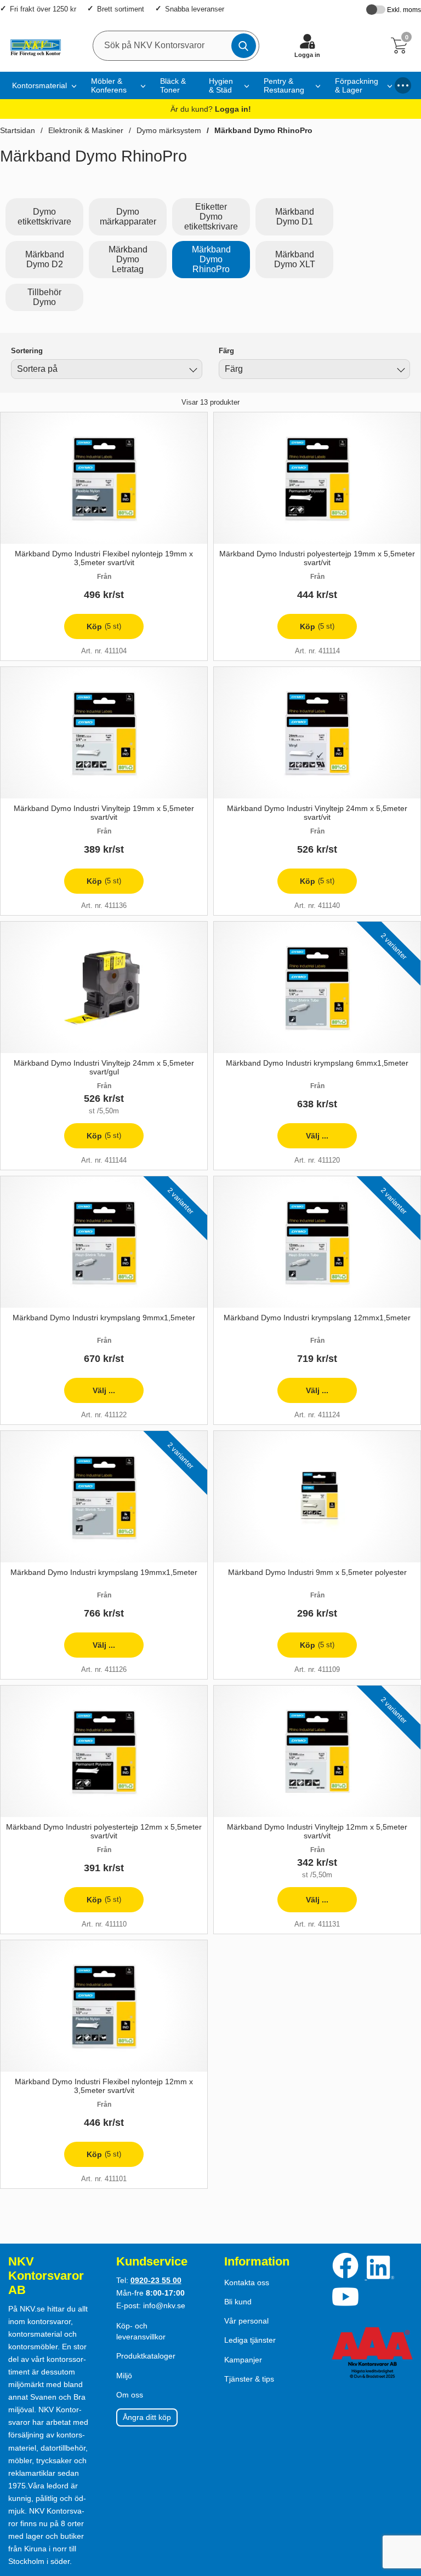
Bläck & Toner (173, 85)
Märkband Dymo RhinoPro (263, 130)
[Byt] (192, 371)
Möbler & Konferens (109, 85)
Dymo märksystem (169, 130)
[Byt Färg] (400, 371)
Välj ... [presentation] (303, 1140)
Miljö (124, 2376)
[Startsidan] (33, 45)
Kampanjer (243, 2360)
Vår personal (246, 2321)
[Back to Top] (402, 2505)
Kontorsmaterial (39, 85)
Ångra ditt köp (147, 2417)
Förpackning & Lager (357, 85)
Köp (93, 631)
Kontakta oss (247, 2282)
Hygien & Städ (221, 85)
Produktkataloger (146, 2356)
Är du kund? (211, 109)
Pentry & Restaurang (284, 85)
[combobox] (107, 369)
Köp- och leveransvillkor (141, 2331)
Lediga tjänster (250, 2340)
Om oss (130, 2395)
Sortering (27, 351)
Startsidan (18, 130)
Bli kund (238, 2302)
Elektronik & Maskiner (86, 130)
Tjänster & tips (249, 2379)
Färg (226, 351)
